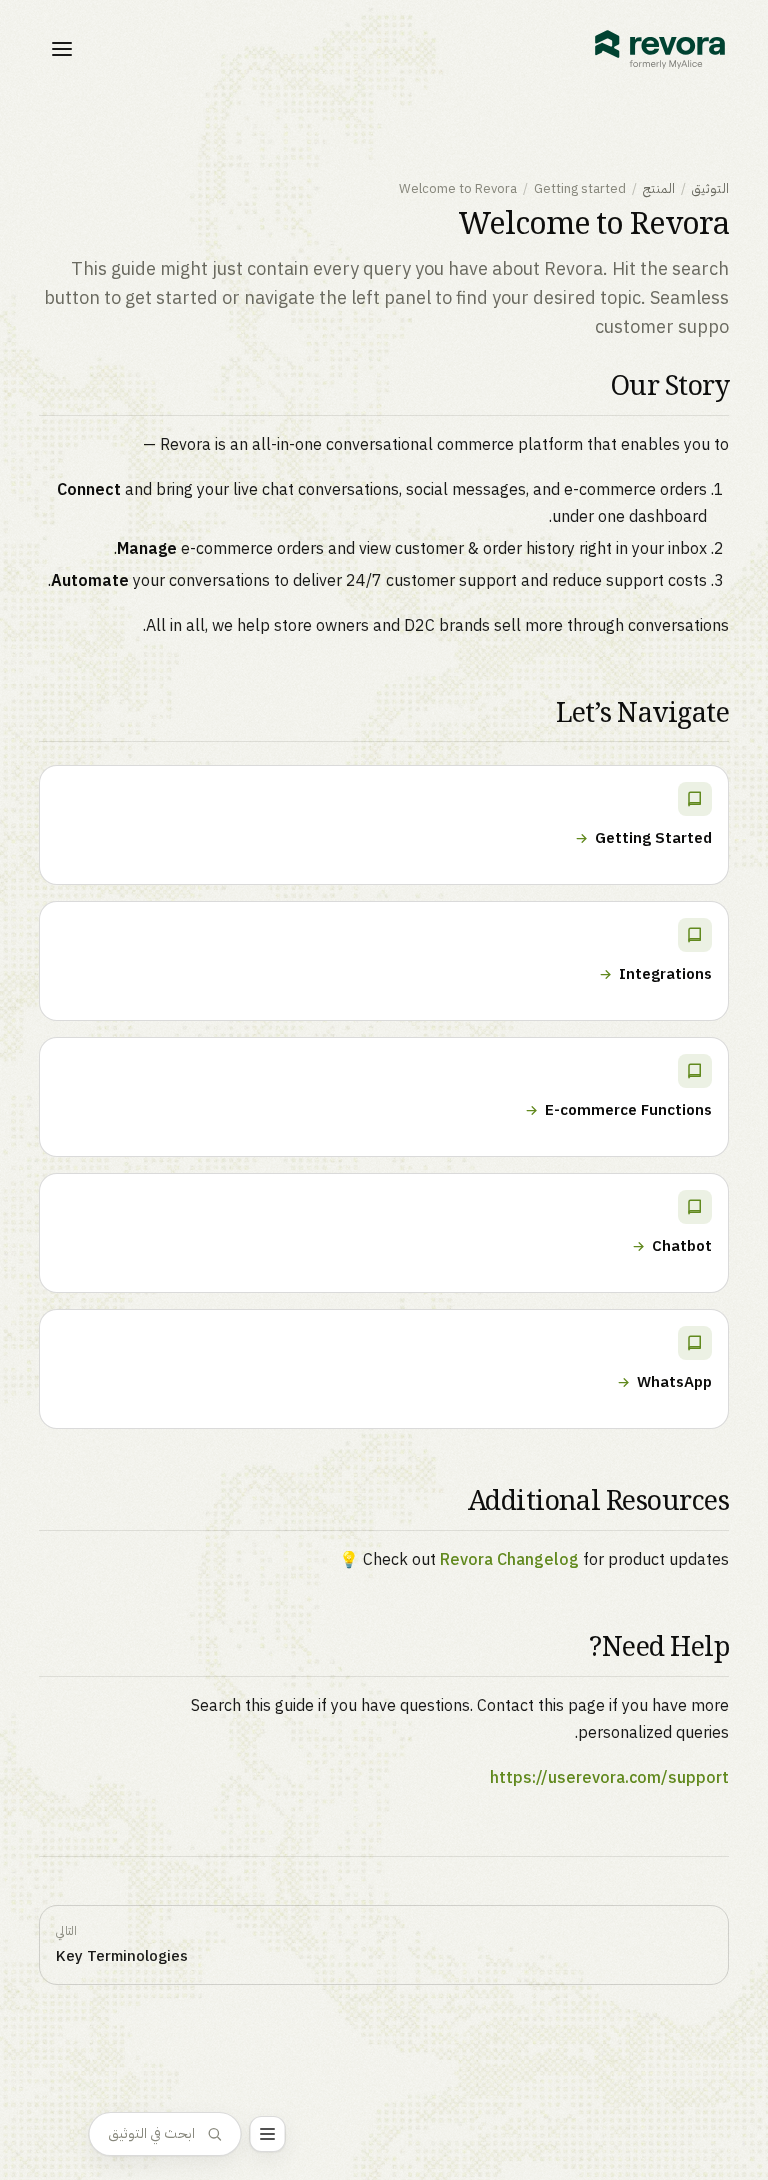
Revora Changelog (509, 1560)
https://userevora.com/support (609, 1778)
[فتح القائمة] (62, 49)
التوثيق (710, 188)
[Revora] (660, 49)
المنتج (659, 188)
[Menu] (268, 2134)
